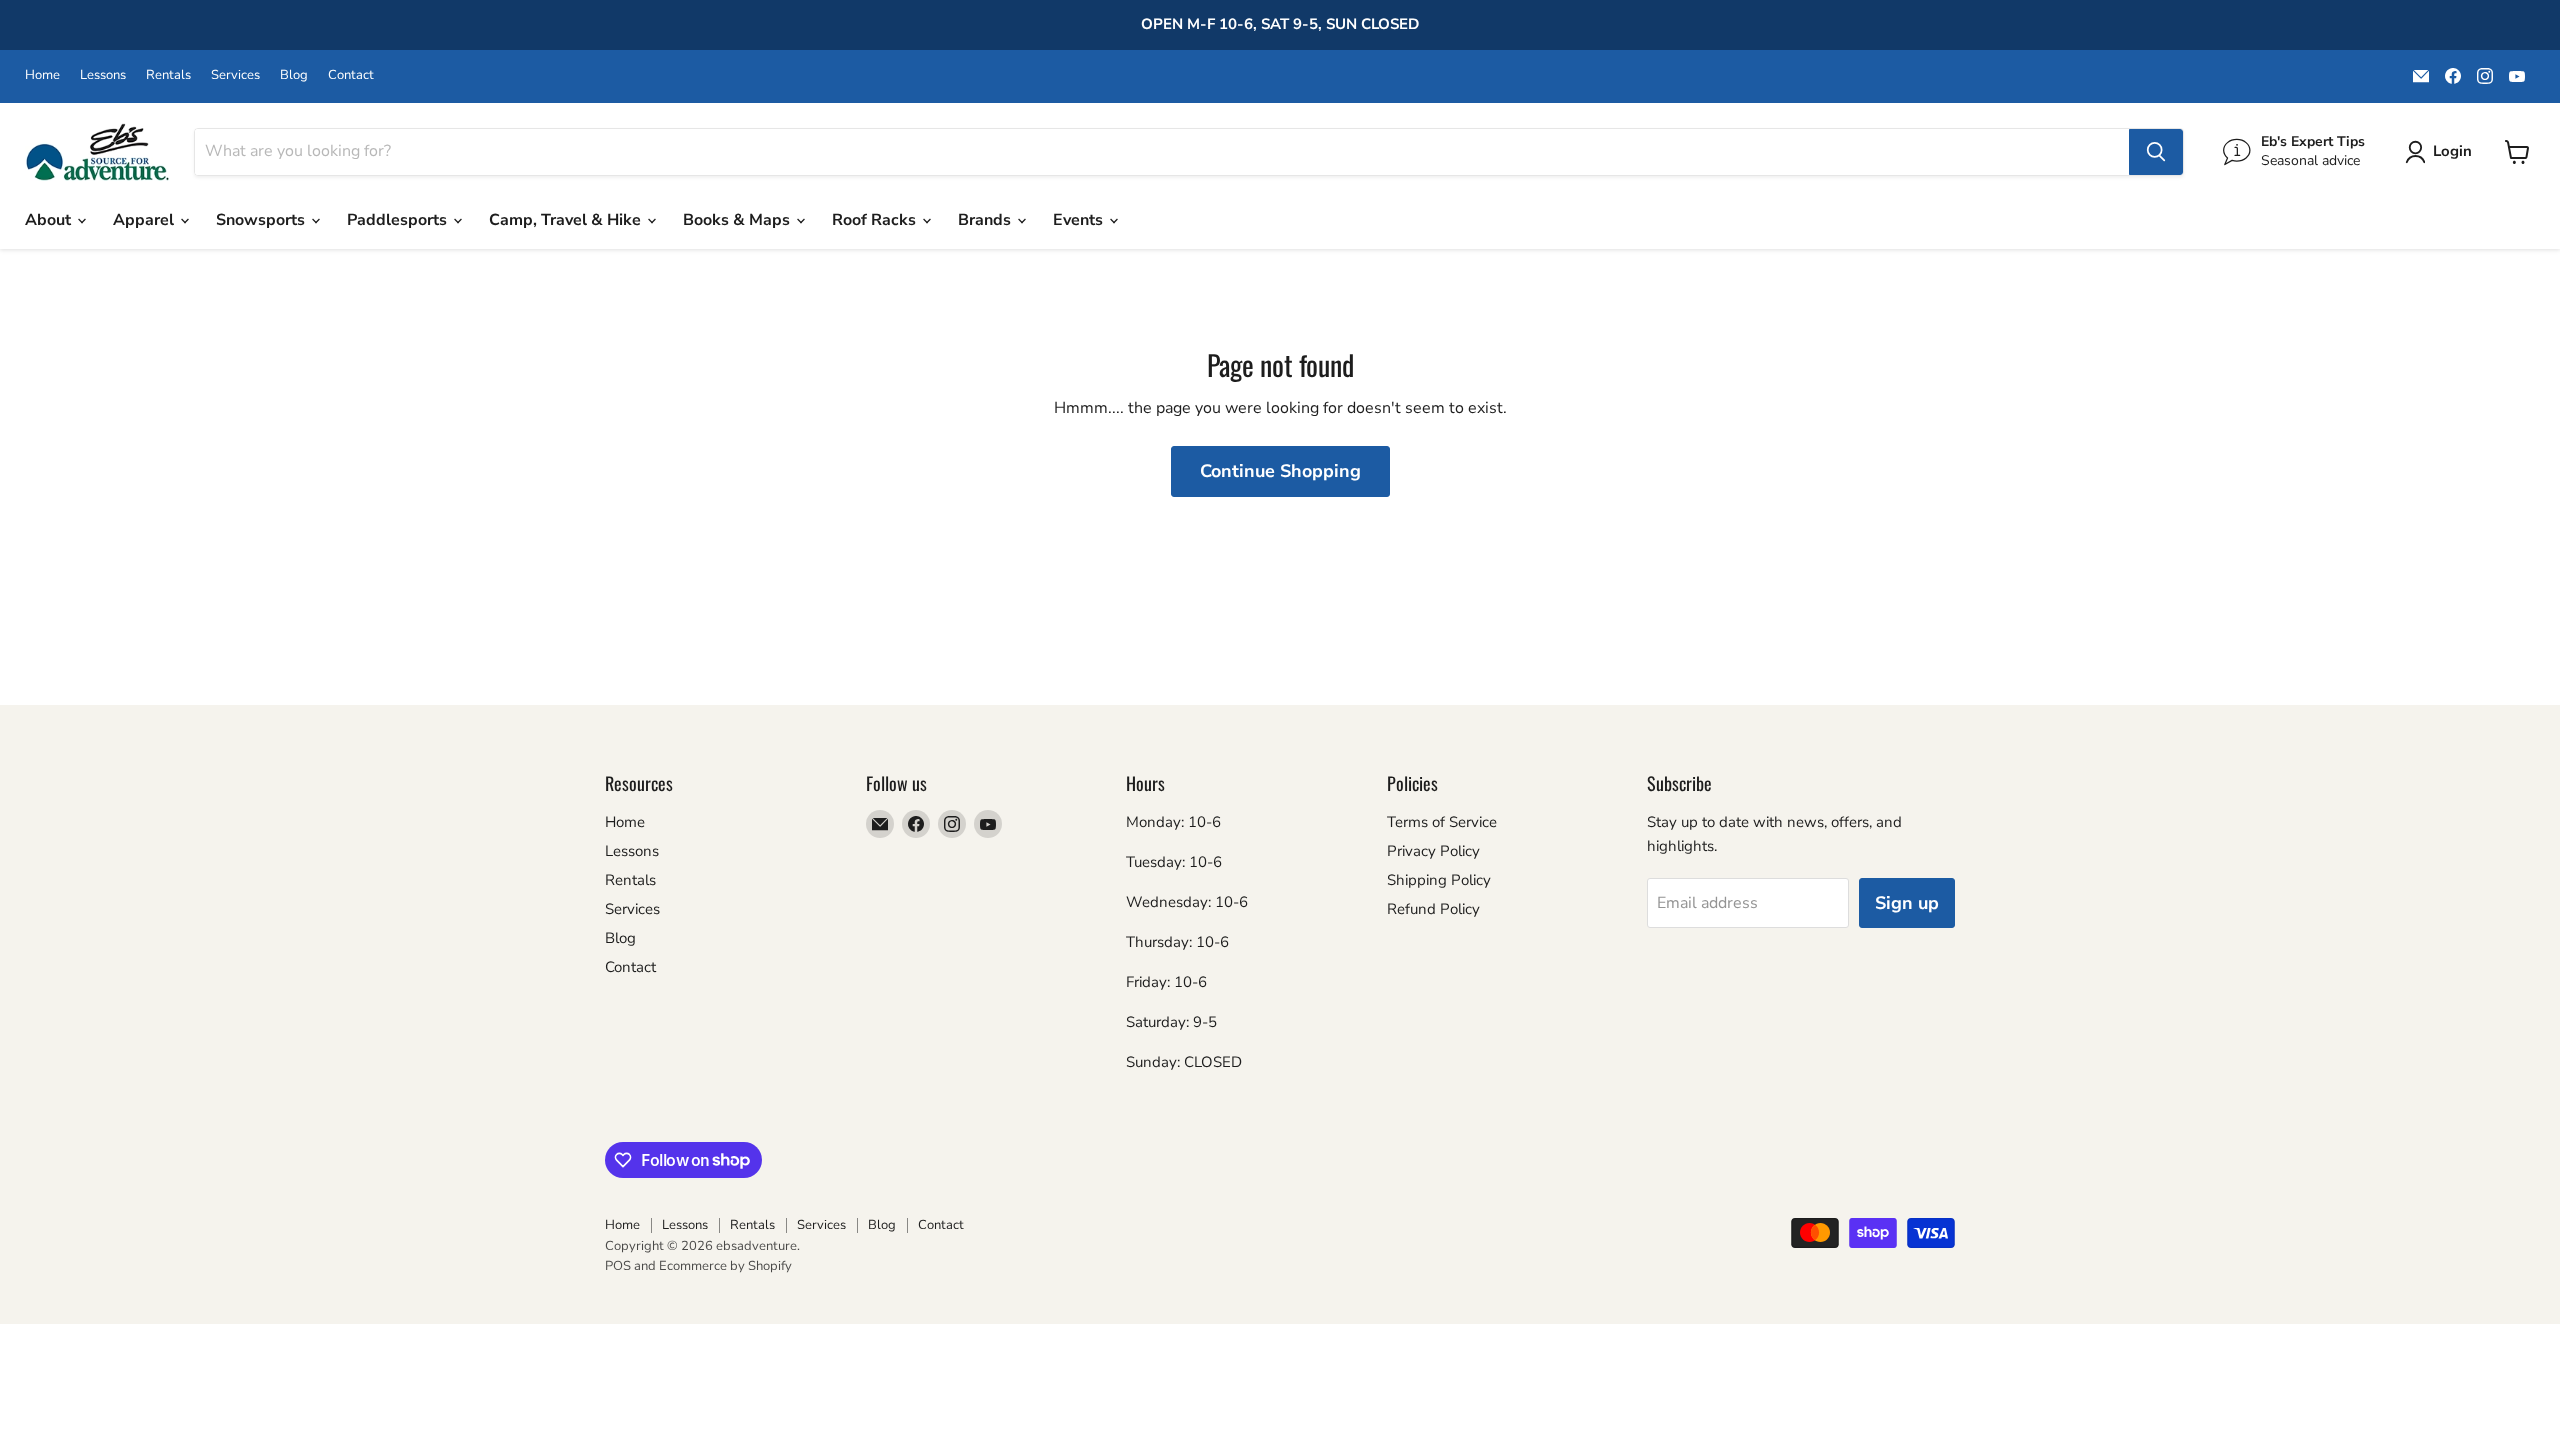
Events (1080, 220)
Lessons (103, 75)
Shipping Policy (1439, 880)
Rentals (168, 75)
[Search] (2156, 152)
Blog (294, 75)
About (50, 220)
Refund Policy (1433, 909)
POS (618, 1266)
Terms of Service (1442, 822)
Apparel (145, 220)
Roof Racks (876, 220)
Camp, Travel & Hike (567, 220)
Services (235, 75)
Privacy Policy (1433, 851)
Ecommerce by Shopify (725, 1266)
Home (42, 75)
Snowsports (262, 220)
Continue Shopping (1280, 471)
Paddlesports (399, 220)
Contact (351, 75)
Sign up (1907, 903)
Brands (986, 220)
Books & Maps (738, 220)
